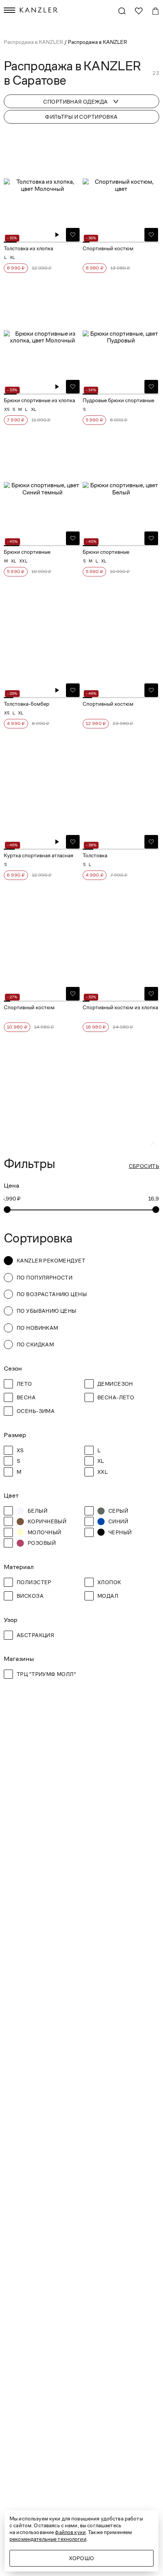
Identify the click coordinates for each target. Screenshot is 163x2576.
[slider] (7, 1210)
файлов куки (70, 2532)
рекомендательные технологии (48, 2539)
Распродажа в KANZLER (34, 42)
